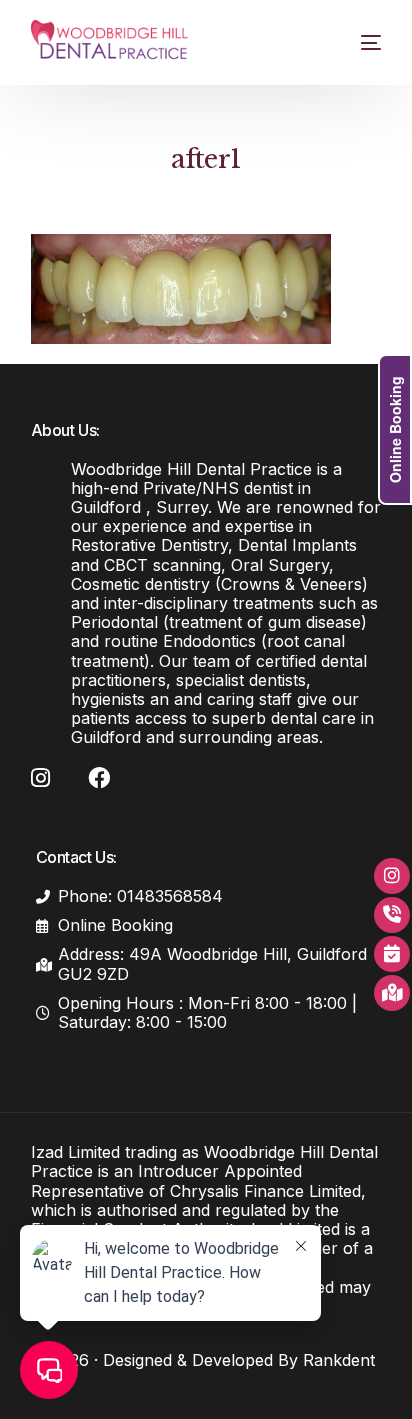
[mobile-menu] (358, 42)
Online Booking (395, 429)
